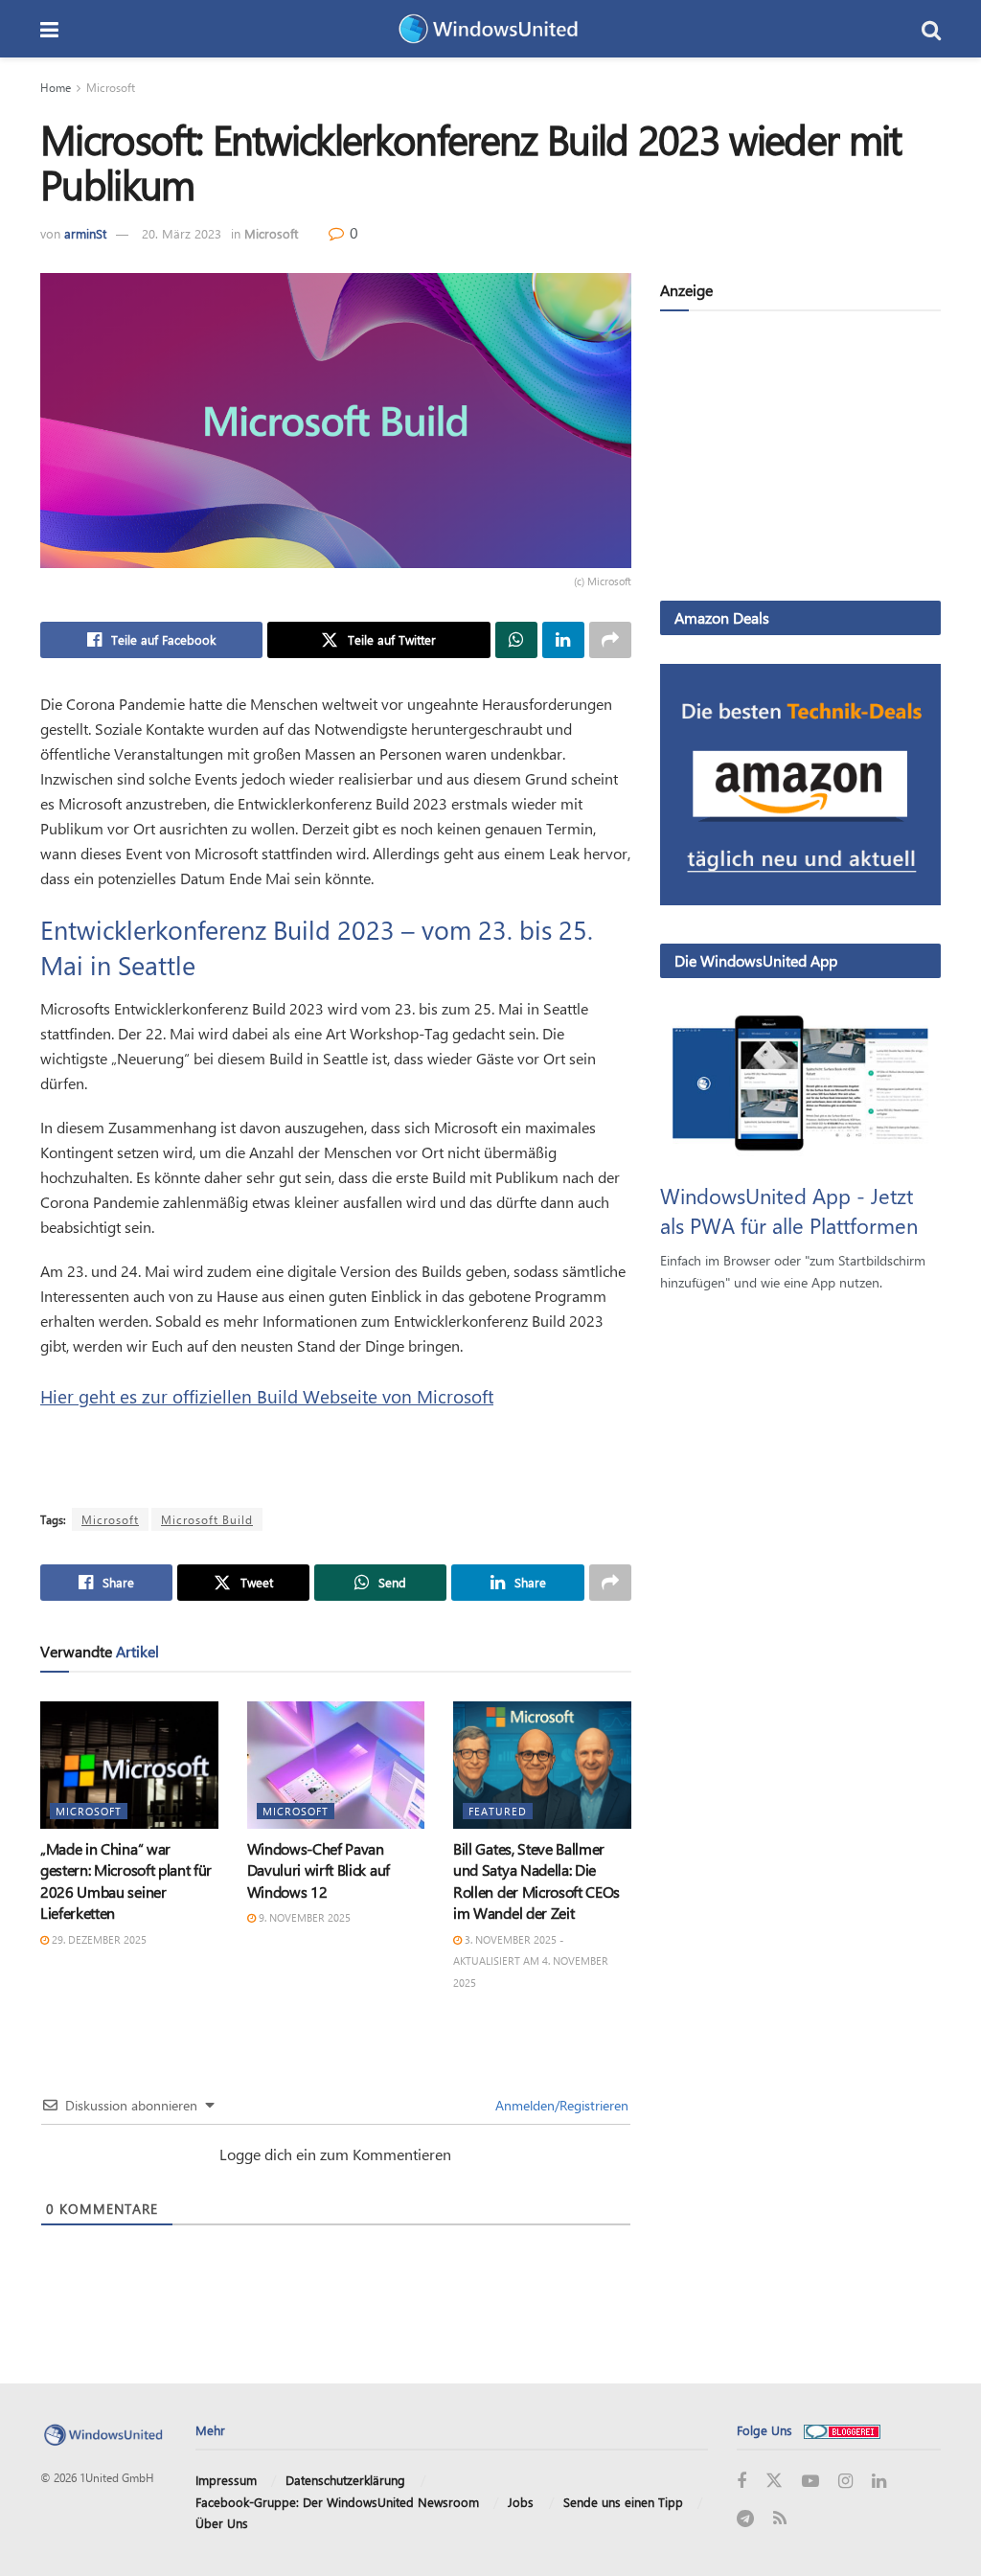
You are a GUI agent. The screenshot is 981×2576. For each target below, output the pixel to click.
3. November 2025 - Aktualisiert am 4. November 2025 (531, 1961)
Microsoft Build (207, 1519)
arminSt (85, 233)
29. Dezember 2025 (98, 1939)
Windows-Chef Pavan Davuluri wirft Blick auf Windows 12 (319, 1870)
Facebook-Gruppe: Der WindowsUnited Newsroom (337, 2502)
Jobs (521, 2502)
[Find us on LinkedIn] (879, 2482)
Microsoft (111, 87)
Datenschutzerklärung (345, 2480)
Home (56, 87)
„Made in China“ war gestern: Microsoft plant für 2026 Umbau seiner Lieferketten (126, 1881)
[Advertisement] (800, 460)
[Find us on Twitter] (774, 2481)
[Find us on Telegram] (745, 2519)
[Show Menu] (49, 29)
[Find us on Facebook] (741, 2482)
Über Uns (222, 2523)
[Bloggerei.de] (842, 2430)
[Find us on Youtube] (810, 2482)
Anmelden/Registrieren (560, 2105)
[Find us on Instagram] (845, 2482)
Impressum (226, 2480)
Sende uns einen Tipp (623, 2502)
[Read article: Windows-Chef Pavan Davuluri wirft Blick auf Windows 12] (336, 1765)
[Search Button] (931, 29)
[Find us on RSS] (780, 2519)
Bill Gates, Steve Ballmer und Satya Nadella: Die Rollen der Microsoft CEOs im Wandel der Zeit (536, 1881)
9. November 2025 (303, 1917)
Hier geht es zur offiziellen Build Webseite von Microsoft (267, 1396)
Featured (498, 1811)
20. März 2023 (182, 233)
